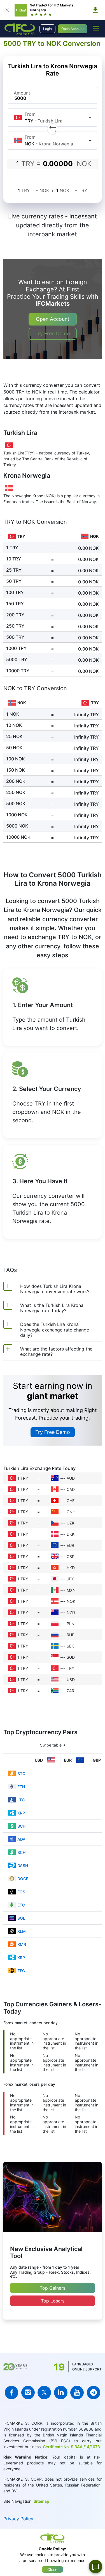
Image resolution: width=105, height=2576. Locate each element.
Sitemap (41, 2501)
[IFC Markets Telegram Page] (94, 2393)
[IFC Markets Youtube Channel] (77, 2393)
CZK (71, 1523)
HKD (71, 1568)
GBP (71, 1556)
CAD (71, 1489)
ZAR (70, 1691)
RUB (71, 1635)
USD (71, 1680)
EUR (70, 1545)
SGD (71, 1657)
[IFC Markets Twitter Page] (44, 2393)
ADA (21, 1839)
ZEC (21, 1971)
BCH (21, 1826)
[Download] (95, 10)
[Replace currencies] (53, 129)
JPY (70, 1579)
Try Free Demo (53, 334)
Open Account (73, 29)
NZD (71, 1612)
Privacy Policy (18, 2519)
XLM (22, 1931)
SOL (21, 1918)
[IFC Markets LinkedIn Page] (61, 2393)
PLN (71, 1624)
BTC (21, 1773)
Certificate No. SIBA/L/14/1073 (71, 2447)
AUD (71, 1478)
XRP (21, 1813)
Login (47, 29)
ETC (21, 1905)
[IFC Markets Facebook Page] (11, 2393)
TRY (70, 1668)
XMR (22, 1944)
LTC (21, 1800)
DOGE (23, 1879)
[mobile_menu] (96, 28)
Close (52, 2569)
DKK (71, 1534)
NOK (71, 1601)
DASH (23, 1866)
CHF (71, 1501)
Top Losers (53, 2301)
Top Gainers (53, 2288)
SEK (70, 1646)
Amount (22, 93)
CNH (71, 1512)
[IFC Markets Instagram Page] (28, 2393)
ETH (21, 1787)
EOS (21, 1892)
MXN (71, 1590)
